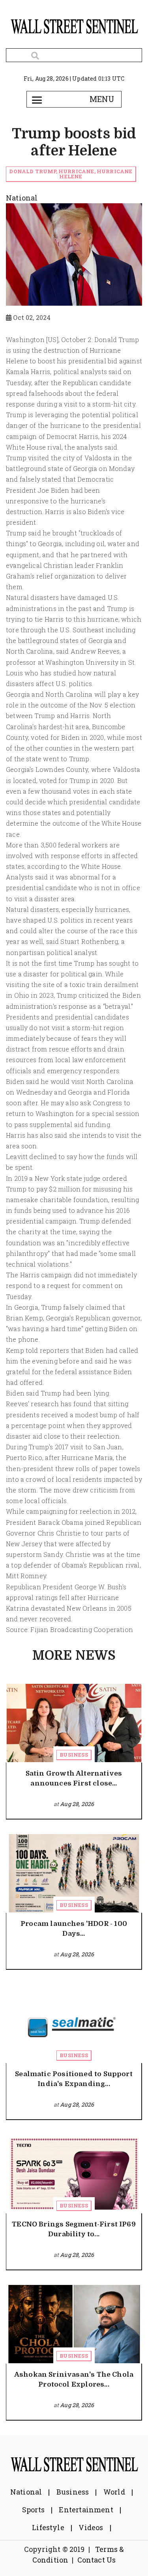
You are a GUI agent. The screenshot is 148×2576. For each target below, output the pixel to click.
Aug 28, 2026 (77, 1804)
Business (74, 1755)
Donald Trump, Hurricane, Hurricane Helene (71, 174)
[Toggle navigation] (37, 99)
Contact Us (97, 2560)
